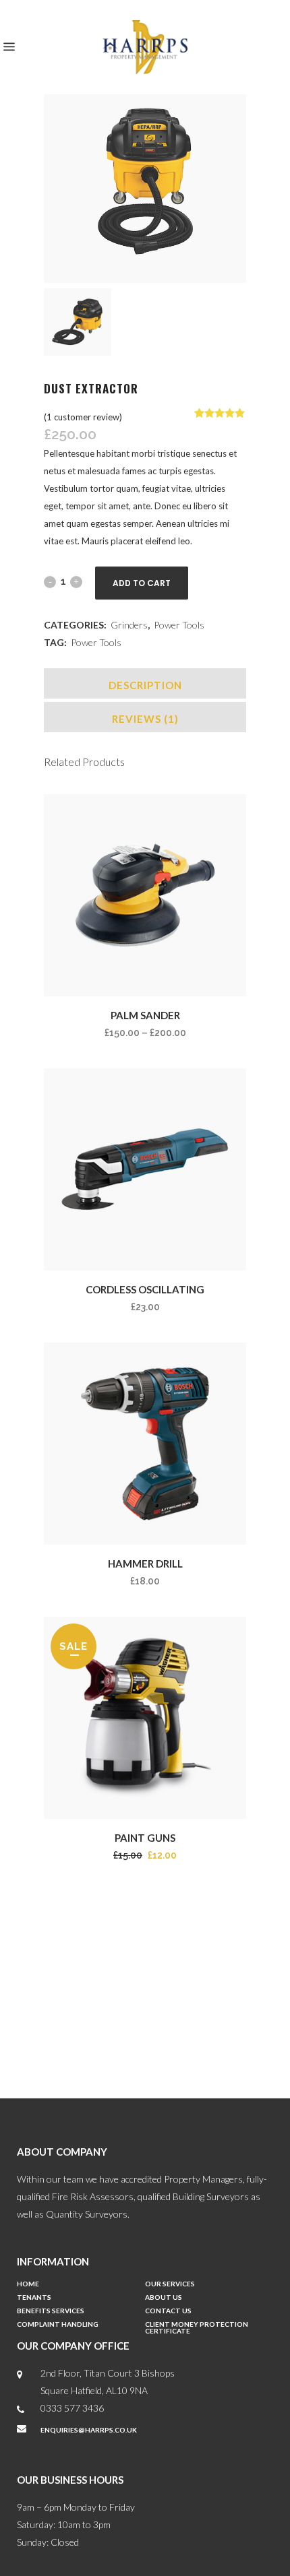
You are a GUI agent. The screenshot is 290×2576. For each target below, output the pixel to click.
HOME (28, 2284)
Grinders (129, 625)
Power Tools (179, 625)
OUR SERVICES (170, 2284)
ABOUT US (164, 2297)
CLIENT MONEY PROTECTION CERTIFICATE (197, 2328)
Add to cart (142, 583)
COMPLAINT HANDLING (58, 2324)
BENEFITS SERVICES (51, 2311)
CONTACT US (168, 2311)
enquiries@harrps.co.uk (89, 2430)
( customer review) (83, 417)
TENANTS (34, 2297)
